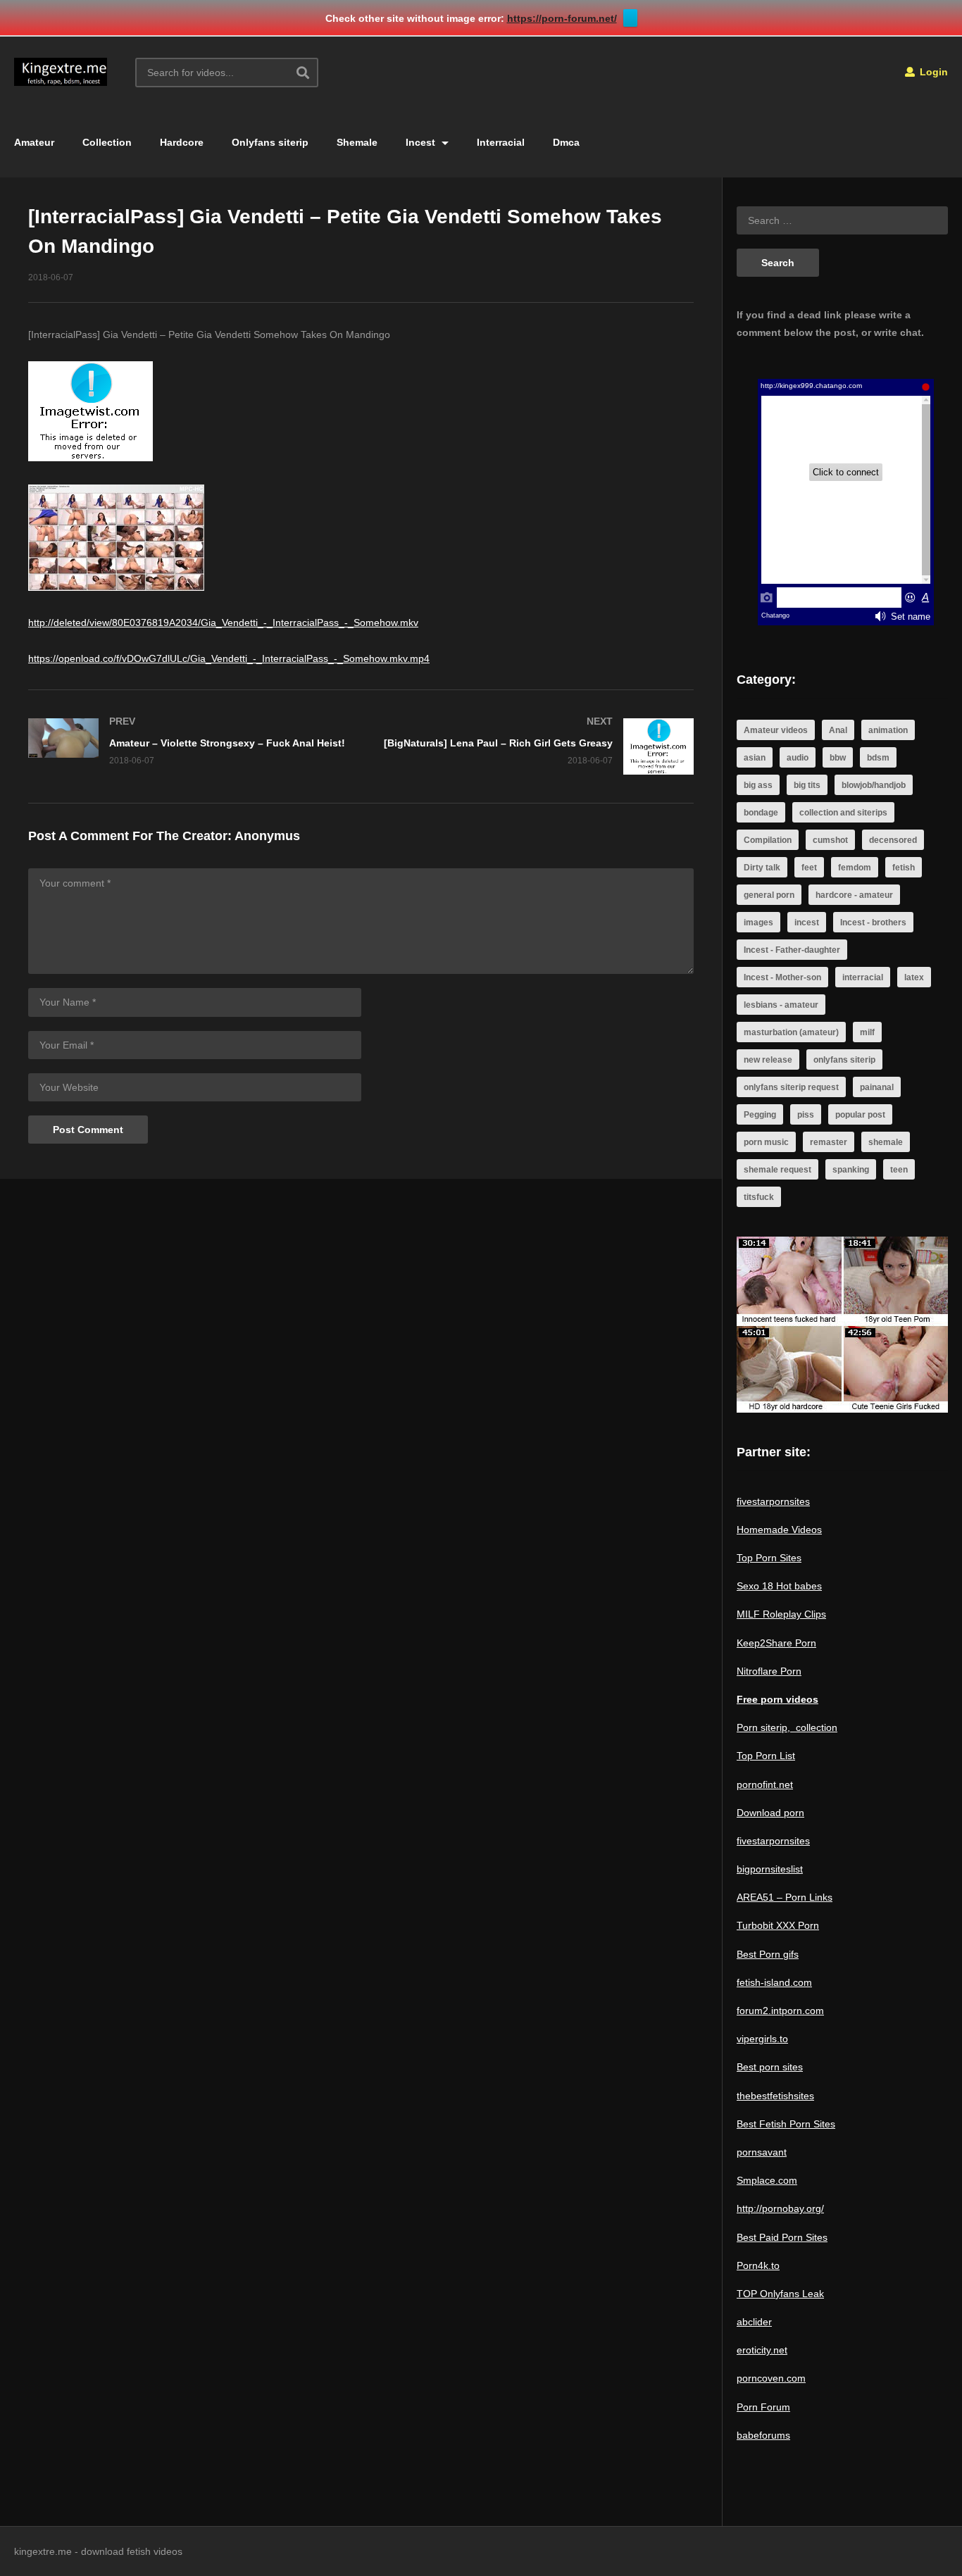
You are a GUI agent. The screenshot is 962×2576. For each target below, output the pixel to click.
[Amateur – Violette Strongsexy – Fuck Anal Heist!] (188, 741)
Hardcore (182, 142)
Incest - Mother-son (782, 977)
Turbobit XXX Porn (778, 1925)
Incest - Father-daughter (792, 950)
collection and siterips (843, 813)
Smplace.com (767, 2180)
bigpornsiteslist (770, 1869)
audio (798, 758)
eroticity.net (762, 2350)
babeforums (763, 2435)
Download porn (770, 1813)
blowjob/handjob (874, 785)
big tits (807, 785)
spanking (851, 1170)
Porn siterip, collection (787, 1727)
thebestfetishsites (775, 2096)
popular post (860, 1115)
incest (807, 923)
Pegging (760, 1115)
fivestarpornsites (773, 1501)
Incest (422, 142)
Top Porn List (766, 1756)
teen (899, 1170)
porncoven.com (771, 2378)
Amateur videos (776, 730)
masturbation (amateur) (791, 1032)
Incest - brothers (873, 923)
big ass (758, 785)
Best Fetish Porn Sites (786, 2124)
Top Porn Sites (769, 1558)
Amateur (34, 142)
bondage (761, 813)
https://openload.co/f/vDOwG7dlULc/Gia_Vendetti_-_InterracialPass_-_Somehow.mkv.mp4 (229, 658)
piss (806, 1115)
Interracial (501, 142)
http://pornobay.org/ (780, 2208)
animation (888, 730)
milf (867, 1032)
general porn (769, 895)
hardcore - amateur (854, 895)
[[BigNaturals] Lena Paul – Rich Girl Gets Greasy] (535, 746)
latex (914, 977)
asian (755, 758)
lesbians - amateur (781, 1005)
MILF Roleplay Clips (781, 1614)
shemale (886, 1142)
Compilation (768, 840)
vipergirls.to (762, 2039)
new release (768, 1060)
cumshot (830, 840)
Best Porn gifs (768, 1954)
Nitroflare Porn (769, 1671)
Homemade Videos (779, 1530)
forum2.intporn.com (780, 2011)
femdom (855, 868)
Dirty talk (762, 868)
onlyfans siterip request (791, 1087)
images (758, 923)
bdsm (878, 758)
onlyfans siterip (844, 1060)
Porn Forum (763, 2407)
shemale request (777, 1170)
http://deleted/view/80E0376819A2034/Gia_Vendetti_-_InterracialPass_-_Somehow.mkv (223, 623)
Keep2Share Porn (776, 1643)
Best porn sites (770, 2067)
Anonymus (267, 836)
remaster (829, 1142)
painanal (877, 1087)
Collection (107, 142)
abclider (754, 2322)
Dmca (566, 142)
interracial (863, 977)
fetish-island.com (774, 1982)
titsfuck (759, 1197)
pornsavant (762, 2152)
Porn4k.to (758, 2265)
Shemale (357, 142)
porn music (766, 1142)
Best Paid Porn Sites (782, 2237)
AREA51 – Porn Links (785, 1897)
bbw (838, 758)
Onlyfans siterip (270, 142)
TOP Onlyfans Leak (780, 2294)
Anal (838, 730)
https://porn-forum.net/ (562, 18)
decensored (893, 840)
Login (932, 72)
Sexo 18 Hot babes (779, 1586)
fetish (904, 868)
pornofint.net (765, 1784)
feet (809, 868)
